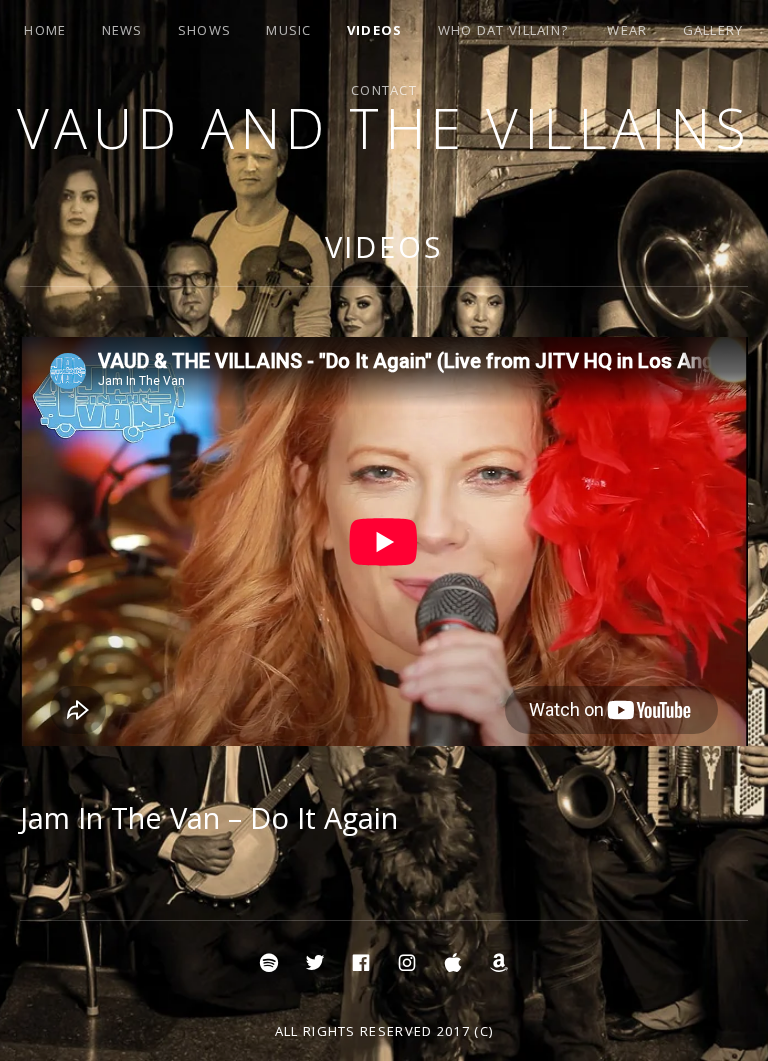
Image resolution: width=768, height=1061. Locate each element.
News (122, 30)
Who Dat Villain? (503, 30)
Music (289, 30)
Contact (384, 90)
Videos (375, 30)
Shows (205, 30)
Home (45, 30)
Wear (627, 30)
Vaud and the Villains (384, 127)
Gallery (713, 30)
